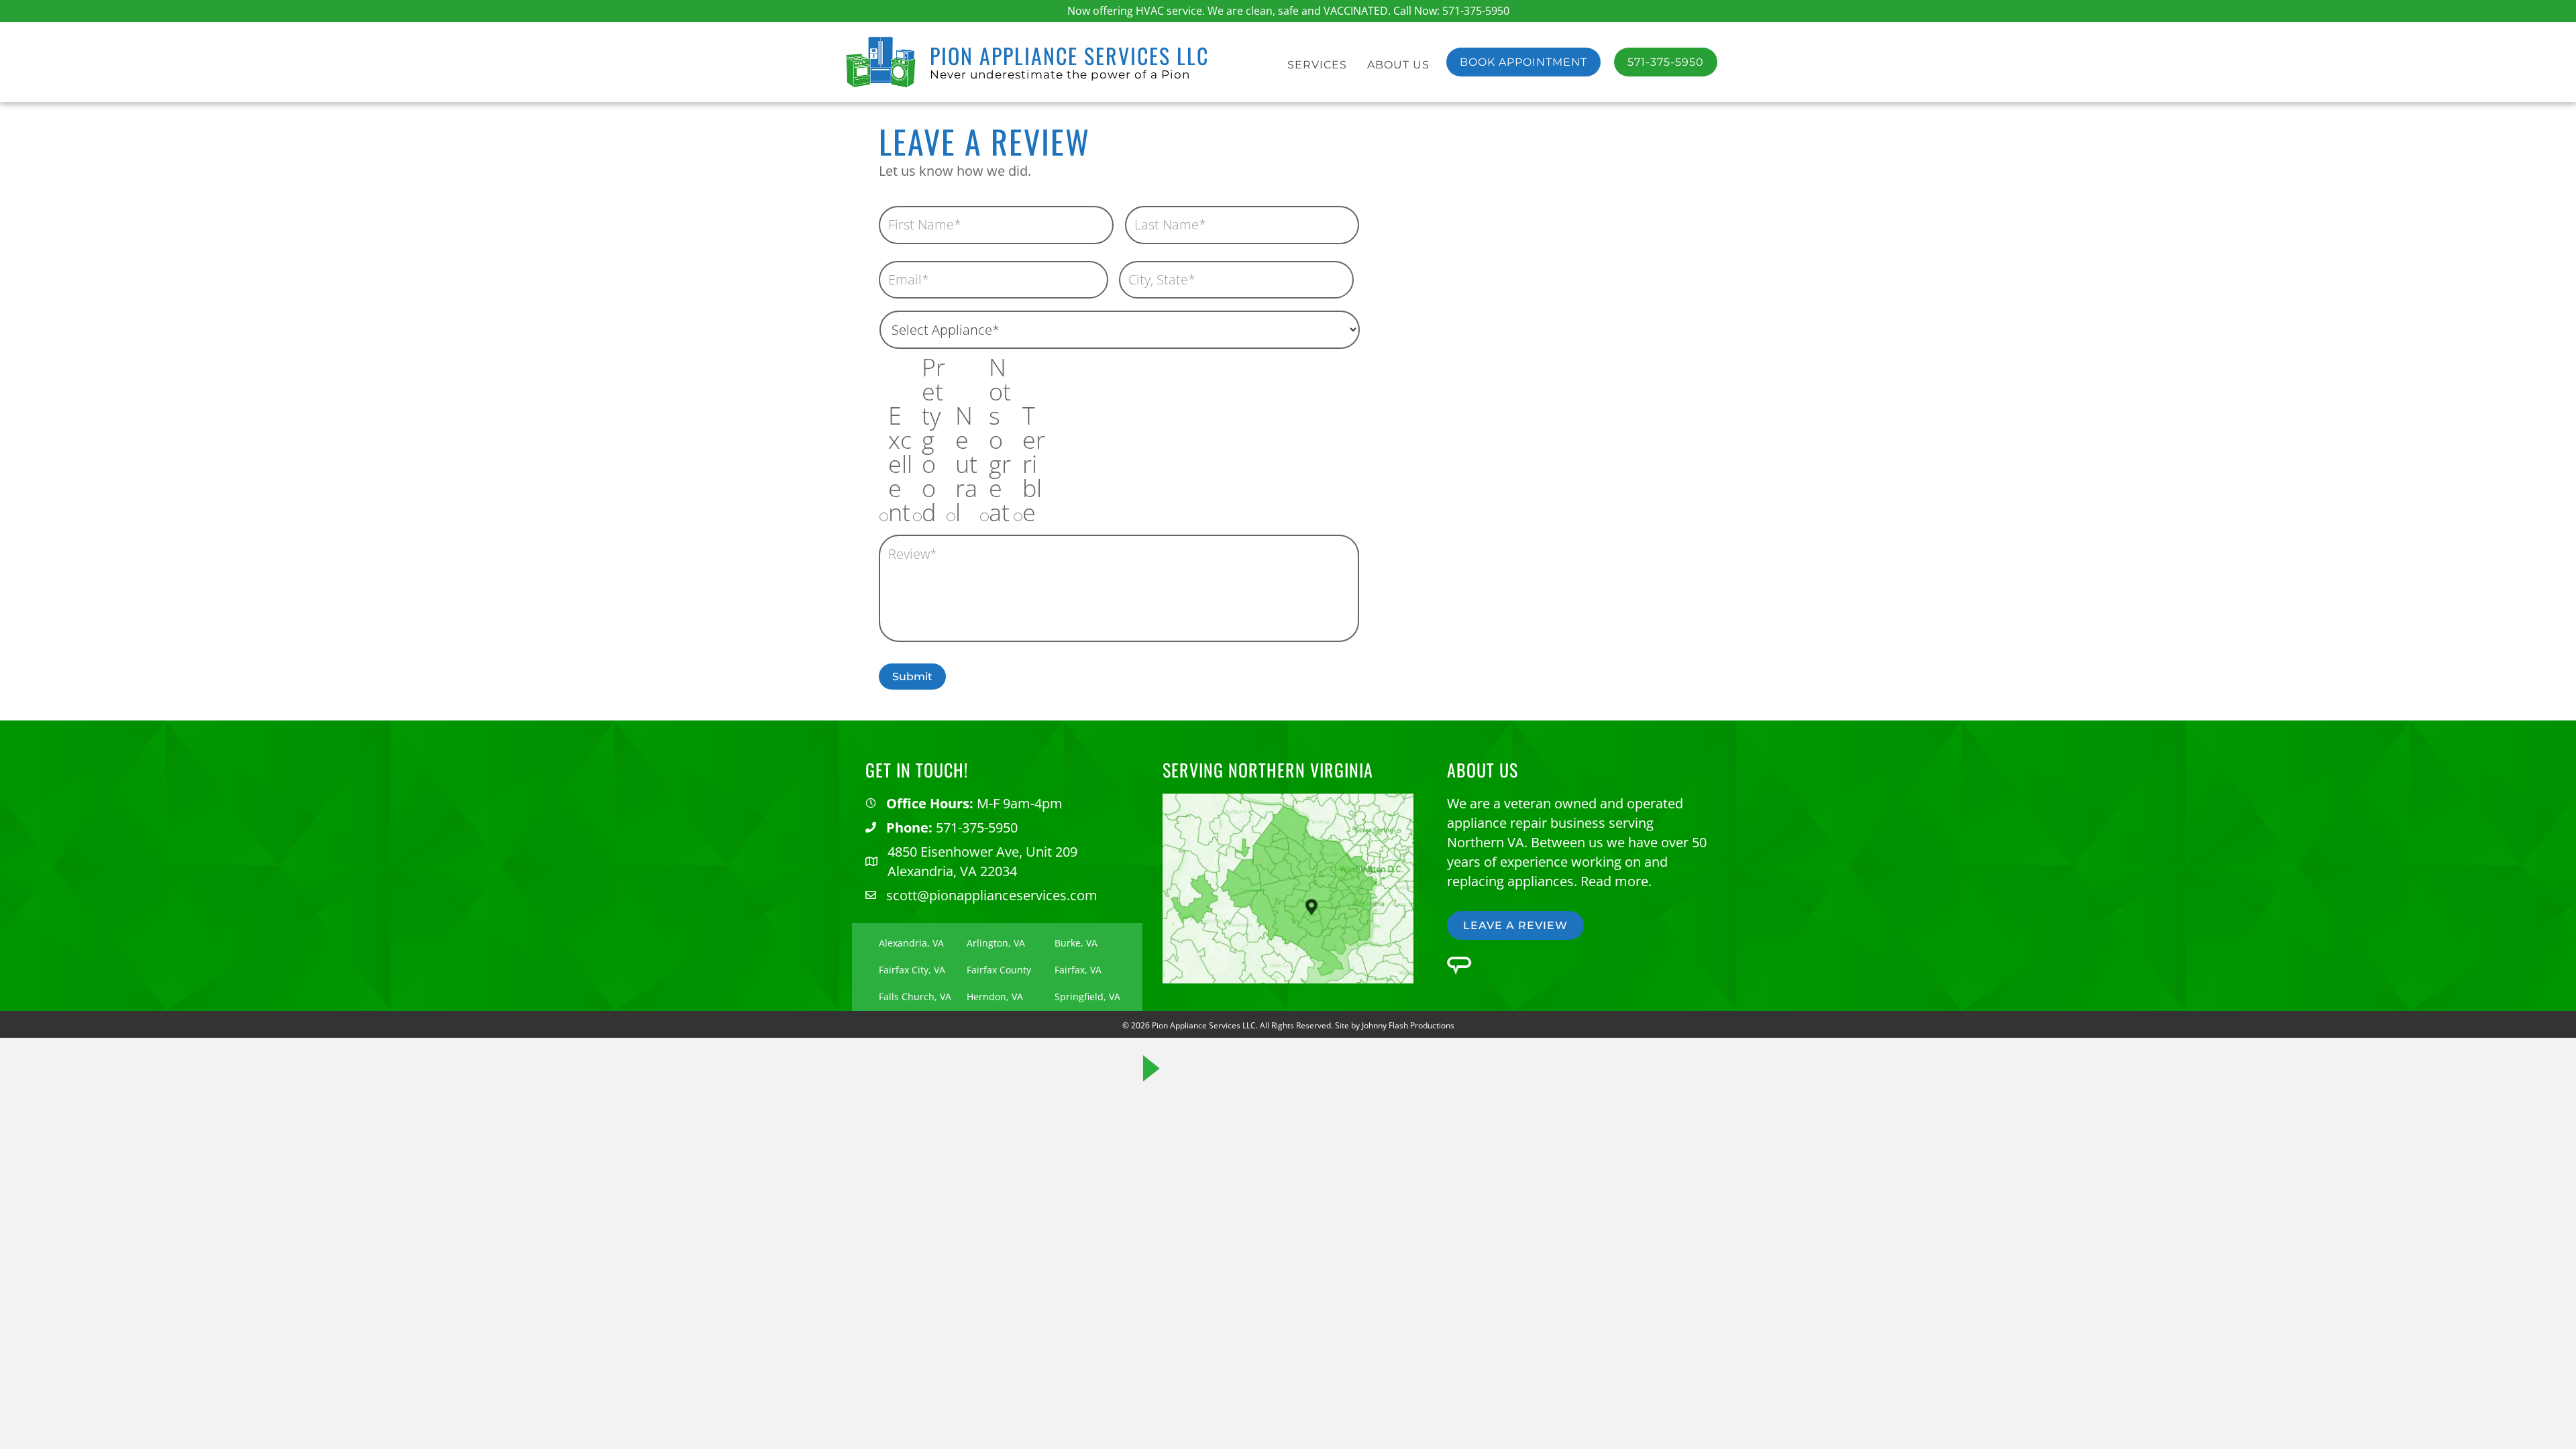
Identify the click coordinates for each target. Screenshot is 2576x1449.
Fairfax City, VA (912, 970)
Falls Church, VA (915, 997)
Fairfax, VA (1078, 970)
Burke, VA (1076, 943)
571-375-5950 (1476, 11)
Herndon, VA (995, 997)
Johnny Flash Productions (1408, 1025)
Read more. (1616, 881)
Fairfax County (999, 970)
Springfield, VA (1087, 997)
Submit (912, 677)
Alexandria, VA (911, 943)
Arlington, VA (996, 943)
